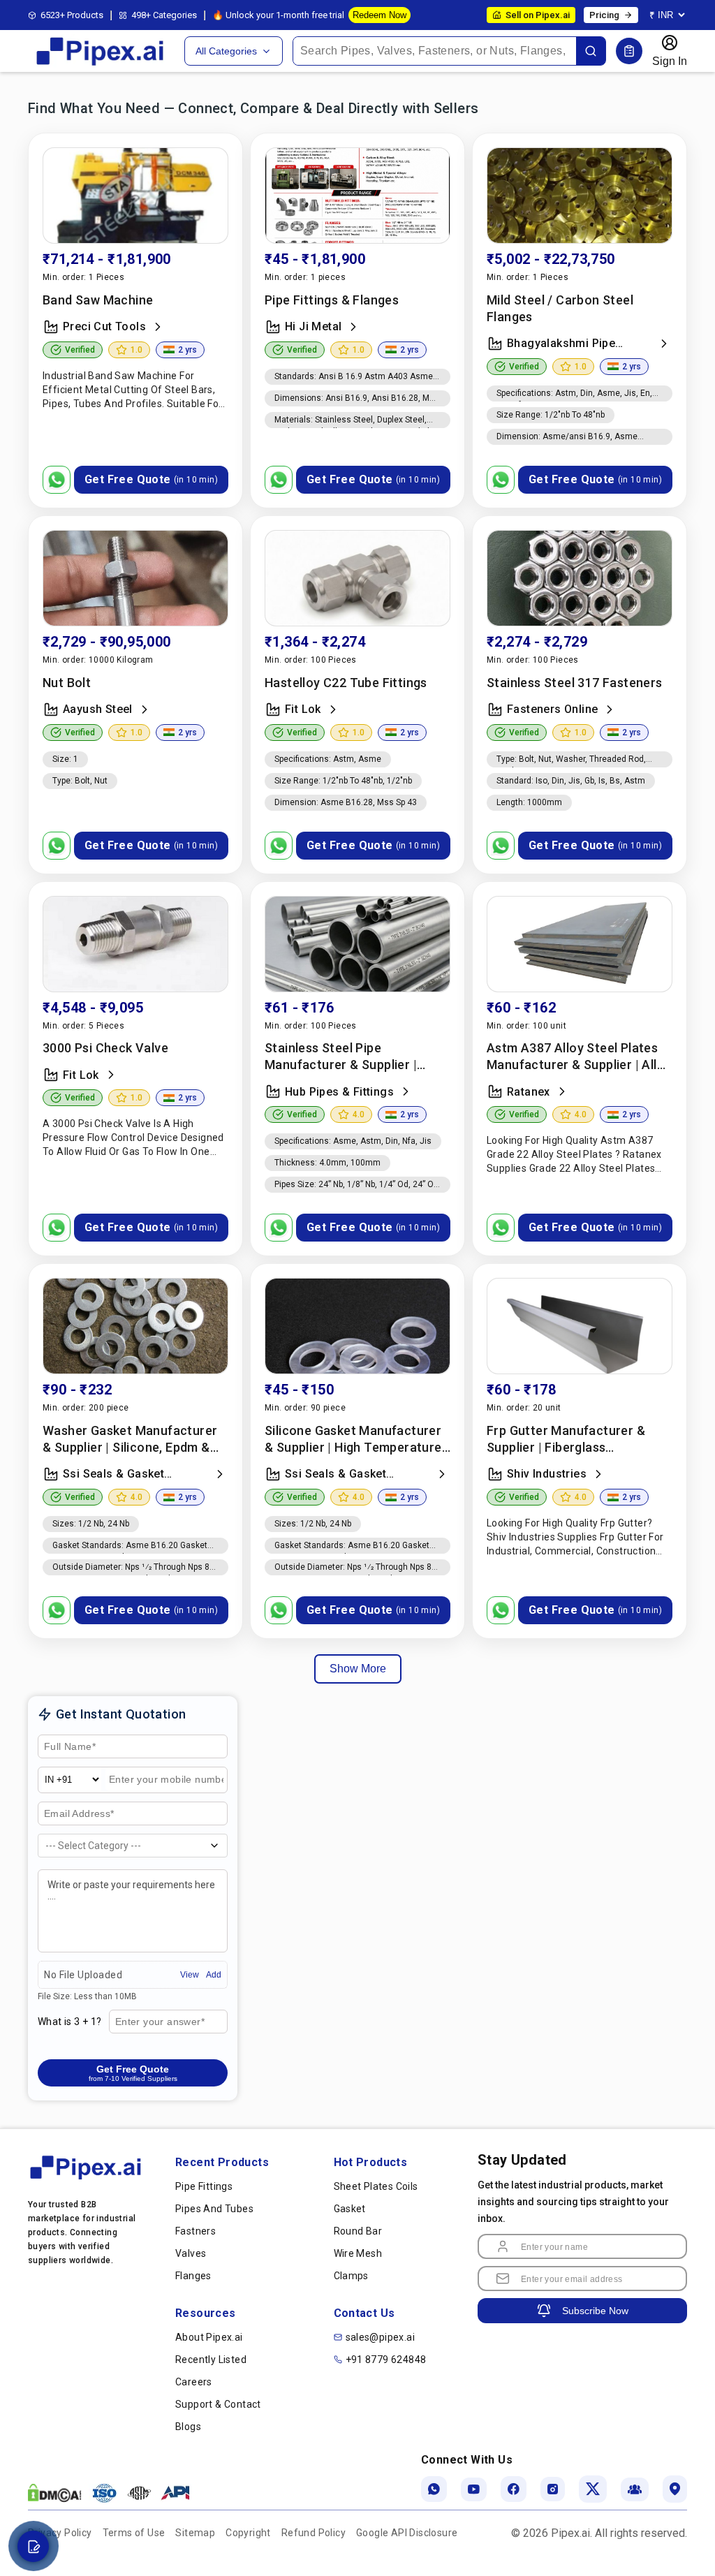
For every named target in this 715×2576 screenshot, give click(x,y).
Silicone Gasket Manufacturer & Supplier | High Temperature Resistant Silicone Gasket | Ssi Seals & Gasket (354, 1440)
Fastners (196, 2231)
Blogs (188, 2427)
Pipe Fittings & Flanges (332, 300)
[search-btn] (591, 51)
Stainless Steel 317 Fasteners (575, 683)
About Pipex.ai (209, 2337)
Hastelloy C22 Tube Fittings (346, 683)
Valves (191, 2253)
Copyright (248, 2533)
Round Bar (358, 2231)
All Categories (226, 51)
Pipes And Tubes (214, 2209)
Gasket (350, 2209)
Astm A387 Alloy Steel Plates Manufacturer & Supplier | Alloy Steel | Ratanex (579, 1057)
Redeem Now (379, 15)
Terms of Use (134, 2533)
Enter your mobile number (152, 1786)
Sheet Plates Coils (376, 2186)
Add (214, 1975)
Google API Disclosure (407, 2533)
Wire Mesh (358, 2253)
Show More (358, 1669)
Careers (194, 2382)
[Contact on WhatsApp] (57, 480)
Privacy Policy (60, 2533)
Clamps (351, 2276)
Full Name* (68, 1747)
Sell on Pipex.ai (538, 15)
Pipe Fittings (204, 2186)
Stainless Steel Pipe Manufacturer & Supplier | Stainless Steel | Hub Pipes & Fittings (349, 1057)
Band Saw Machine (98, 300)
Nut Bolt (67, 683)
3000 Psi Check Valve (105, 1048)
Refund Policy (314, 2533)
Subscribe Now (595, 2311)
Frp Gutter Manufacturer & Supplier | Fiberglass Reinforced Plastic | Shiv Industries (566, 1440)
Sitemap (195, 2533)
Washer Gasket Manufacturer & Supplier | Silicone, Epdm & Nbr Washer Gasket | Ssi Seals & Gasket (131, 1440)
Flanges (193, 2276)
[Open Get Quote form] (629, 51)
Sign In (670, 61)
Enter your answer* (159, 2022)
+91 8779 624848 (386, 2360)
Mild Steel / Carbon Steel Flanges (560, 308)
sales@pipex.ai (381, 2337)
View (190, 1975)
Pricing (604, 15)
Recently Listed (211, 2360)
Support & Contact (218, 2404)
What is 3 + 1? (70, 2022)
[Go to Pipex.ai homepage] (101, 64)
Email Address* (79, 1814)
